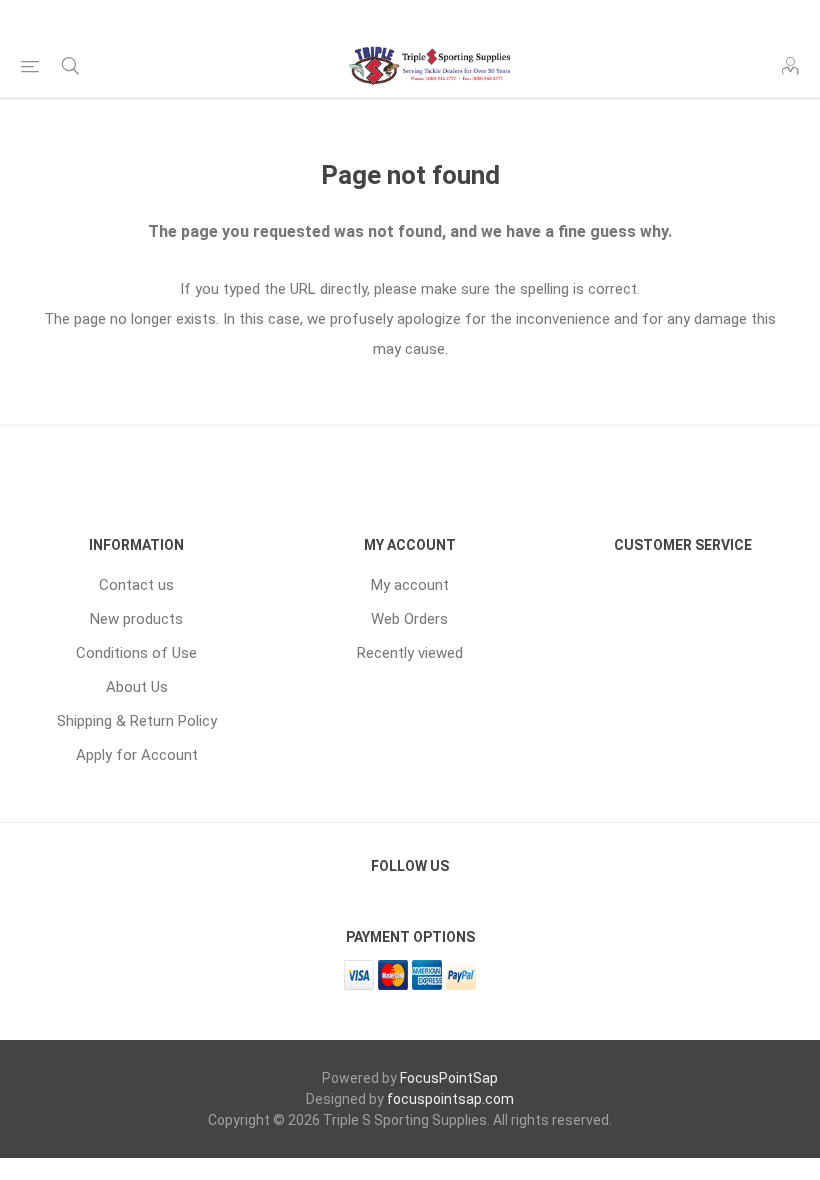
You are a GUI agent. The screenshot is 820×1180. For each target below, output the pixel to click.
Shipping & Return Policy (137, 721)
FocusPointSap (449, 1078)
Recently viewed (410, 653)
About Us (137, 687)
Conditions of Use (136, 653)
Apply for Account (137, 755)
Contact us (136, 585)
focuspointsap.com (450, 1099)
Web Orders (409, 619)
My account (410, 585)
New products (136, 619)
